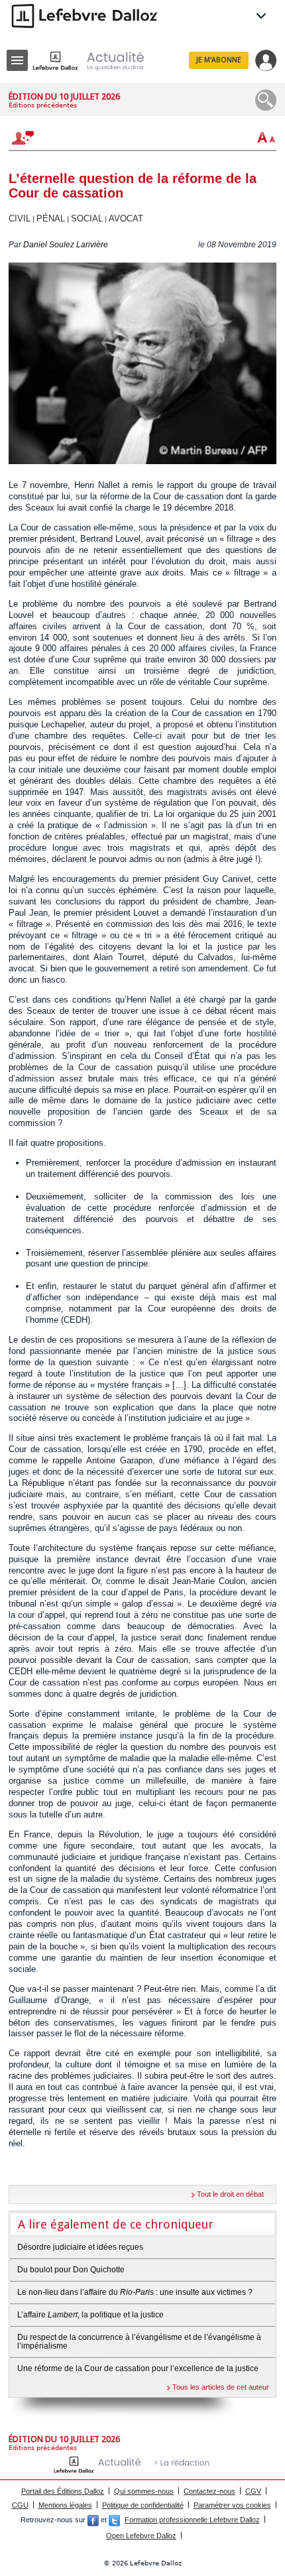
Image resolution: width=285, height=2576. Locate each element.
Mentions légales (65, 2505)
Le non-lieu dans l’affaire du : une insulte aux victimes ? (135, 2292)
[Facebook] (93, 2520)
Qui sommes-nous (144, 2491)
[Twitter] (114, 2520)
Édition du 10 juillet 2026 (64, 96)
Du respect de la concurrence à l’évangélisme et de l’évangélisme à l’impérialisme (139, 2342)
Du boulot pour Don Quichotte (71, 2270)
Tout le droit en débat (230, 2194)
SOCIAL (87, 218)
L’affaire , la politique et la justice (90, 2315)
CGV (253, 2491)
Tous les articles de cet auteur (221, 2387)
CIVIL (20, 218)
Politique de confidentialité (143, 2505)
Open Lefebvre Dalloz (141, 2536)
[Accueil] (99, 61)
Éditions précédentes (43, 105)
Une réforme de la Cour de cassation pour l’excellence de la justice (138, 2368)
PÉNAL (51, 218)
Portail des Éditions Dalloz (63, 2491)
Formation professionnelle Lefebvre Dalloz (192, 2520)
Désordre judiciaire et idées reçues (80, 2247)
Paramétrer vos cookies (232, 2505)
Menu (17, 60)
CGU (20, 2505)
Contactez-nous (209, 2491)
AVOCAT (126, 218)
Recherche (266, 100)
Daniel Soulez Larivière (66, 245)
